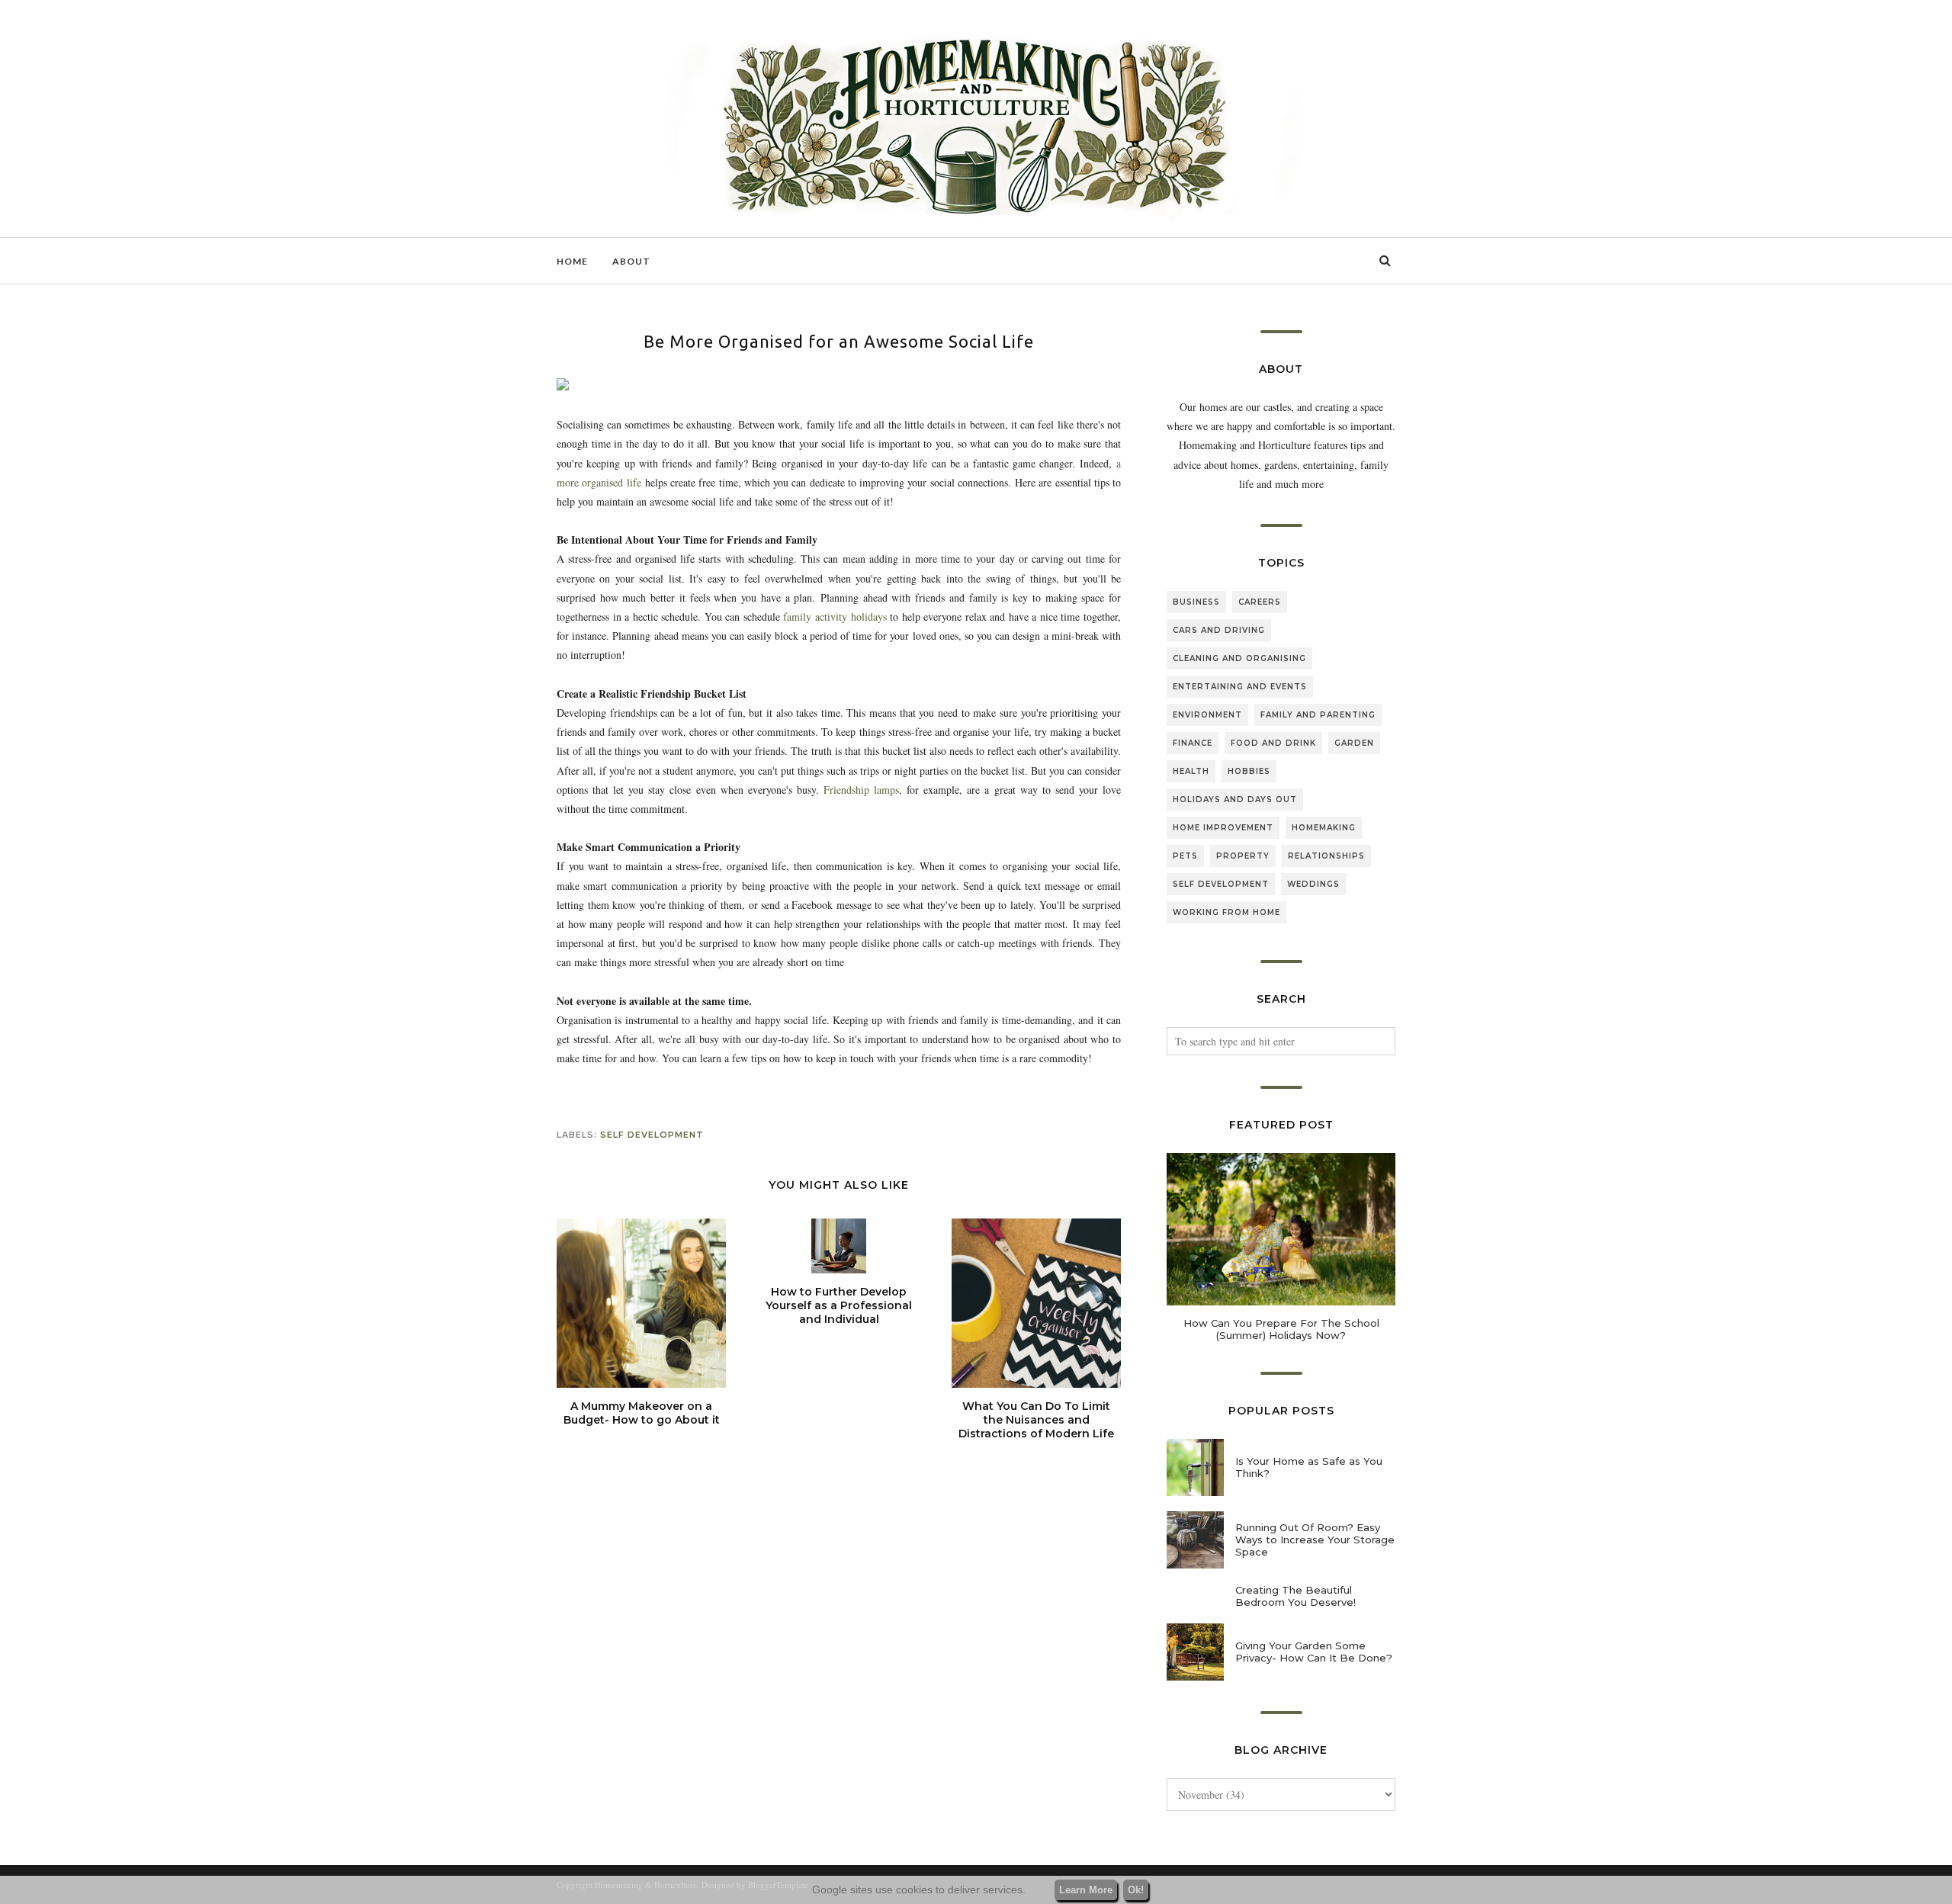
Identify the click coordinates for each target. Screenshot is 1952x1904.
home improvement (1223, 828)
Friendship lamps (861, 790)
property (1243, 856)
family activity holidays (833, 616)
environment (1207, 715)
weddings (1313, 884)
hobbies (1249, 771)
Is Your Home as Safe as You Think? (1309, 1467)
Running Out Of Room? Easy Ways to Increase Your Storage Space (1315, 1540)
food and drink (1273, 743)
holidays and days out (1235, 799)
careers (1260, 602)
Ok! (1136, 1890)
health (1191, 771)
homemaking (1324, 828)
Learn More (1086, 1890)
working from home (1226, 912)
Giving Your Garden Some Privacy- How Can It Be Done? (1314, 1652)
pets (1185, 856)
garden (1354, 743)
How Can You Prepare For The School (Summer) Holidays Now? (1281, 1329)
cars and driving (1219, 630)
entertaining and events (1240, 687)
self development (652, 1135)
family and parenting (1318, 715)
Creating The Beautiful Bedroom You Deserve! (1295, 1596)
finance (1193, 743)
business (1196, 602)
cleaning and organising (1239, 658)
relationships (1326, 856)
